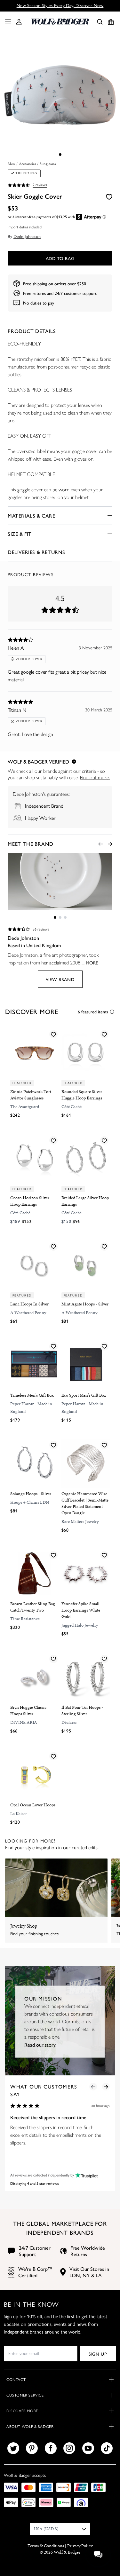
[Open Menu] (7, 22)
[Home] (60, 22)
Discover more (22, 2411)
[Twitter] (13, 2448)
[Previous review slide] (93, 2087)
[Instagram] (69, 2448)
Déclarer (69, 1722)
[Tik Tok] (107, 2448)
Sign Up (98, 2354)
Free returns (34, 293)
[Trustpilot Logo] (86, 2175)
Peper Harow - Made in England (31, 1408)
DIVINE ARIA (24, 1722)
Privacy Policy (80, 2546)
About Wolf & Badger (30, 2427)
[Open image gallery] (60, 96)
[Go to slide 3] (65, 917)
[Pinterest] (32, 2448)
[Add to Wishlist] (109, 196)
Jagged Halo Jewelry (80, 1625)
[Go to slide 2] (60, 917)
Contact (16, 2380)
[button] (19, 22)
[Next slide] (110, 844)
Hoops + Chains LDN (30, 1502)
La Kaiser (19, 1814)
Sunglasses (48, 164)
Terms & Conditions (46, 2546)
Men (11, 164)
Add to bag (60, 258)
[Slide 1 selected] (60, 155)
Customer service (25, 2395)
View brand (60, 979)
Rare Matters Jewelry (80, 1522)
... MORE (90, 963)
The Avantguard (25, 1107)
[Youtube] (88, 2448)
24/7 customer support (76, 293)
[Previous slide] (100, 844)
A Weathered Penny (28, 1313)
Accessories (27, 164)
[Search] (100, 22)
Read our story (40, 2045)
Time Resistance (25, 1619)
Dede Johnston (27, 236)
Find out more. (95, 777)
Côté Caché (72, 1107)
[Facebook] (51, 2448)
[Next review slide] (106, 2087)
